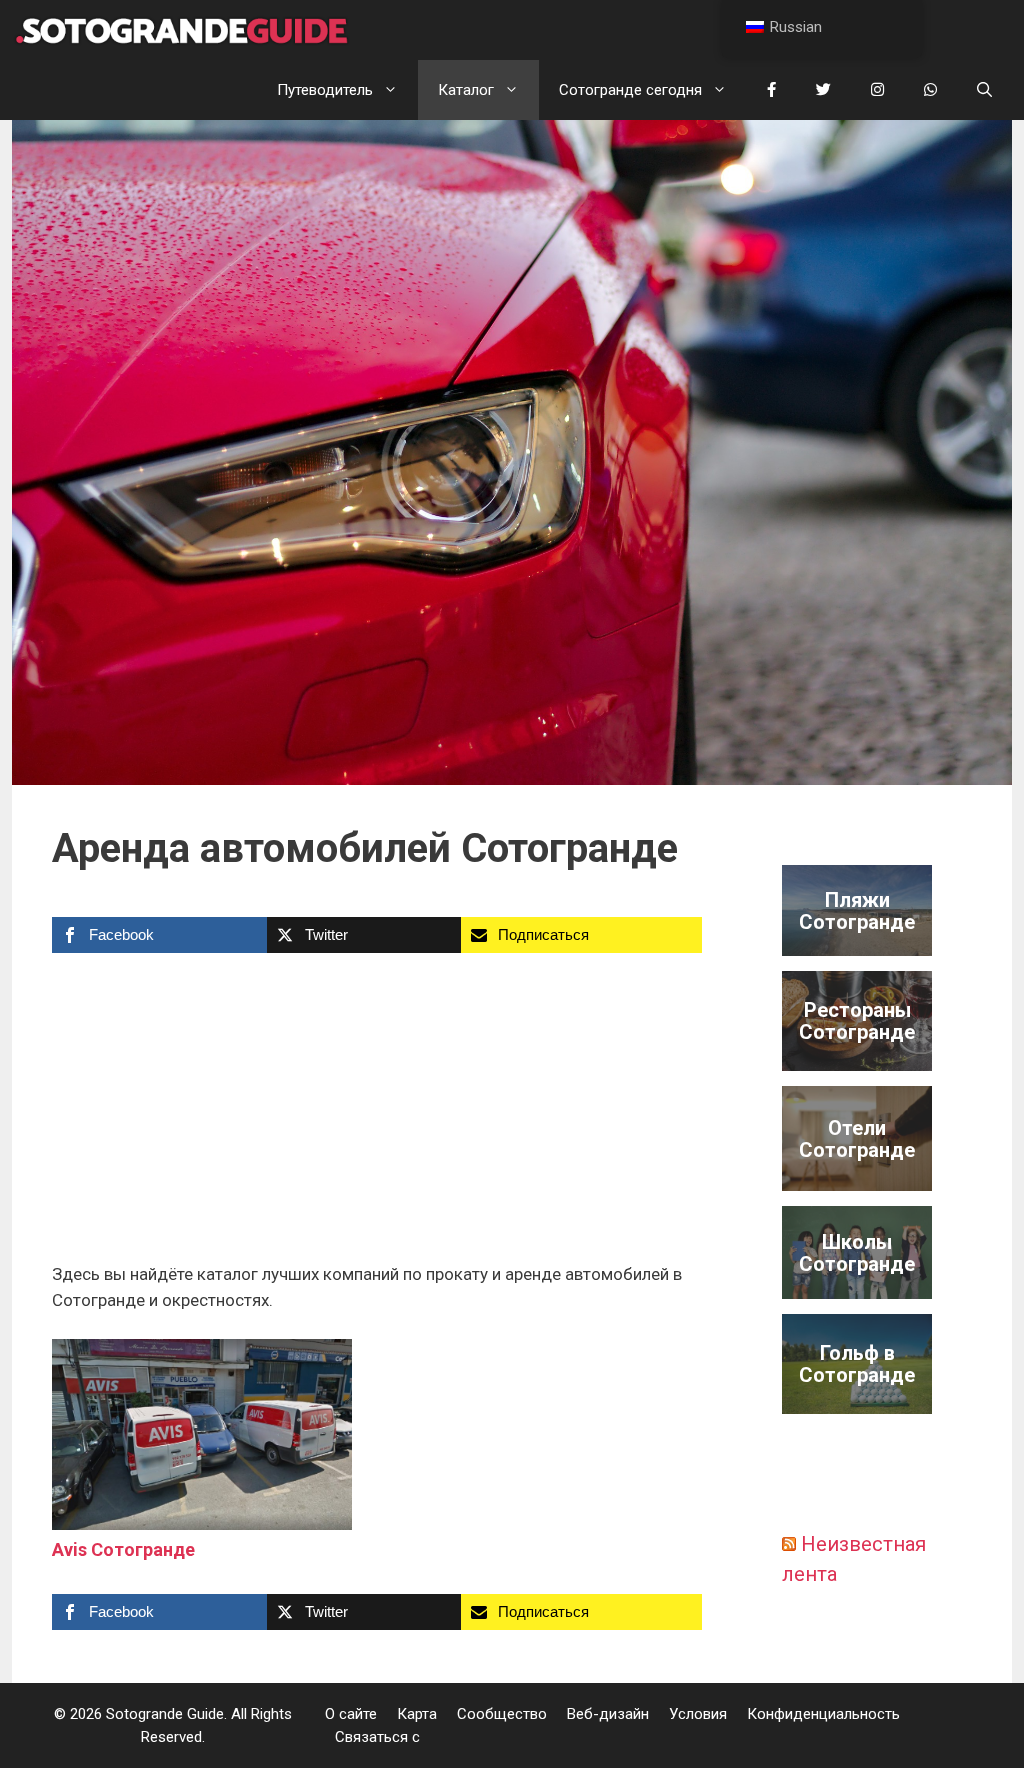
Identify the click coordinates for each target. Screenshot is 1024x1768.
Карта (417, 1714)
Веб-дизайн (608, 1714)
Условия (698, 1714)
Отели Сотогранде (857, 1139)
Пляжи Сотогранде (857, 911)
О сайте (351, 1714)
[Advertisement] (377, 1114)
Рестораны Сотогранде (857, 1021)
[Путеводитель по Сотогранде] (181, 30)
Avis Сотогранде (123, 1549)
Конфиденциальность (823, 1714)
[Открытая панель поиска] (984, 90)
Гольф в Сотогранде (857, 1364)
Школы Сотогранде (857, 1253)
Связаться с (377, 1737)
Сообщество (502, 1714)
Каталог (466, 90)
